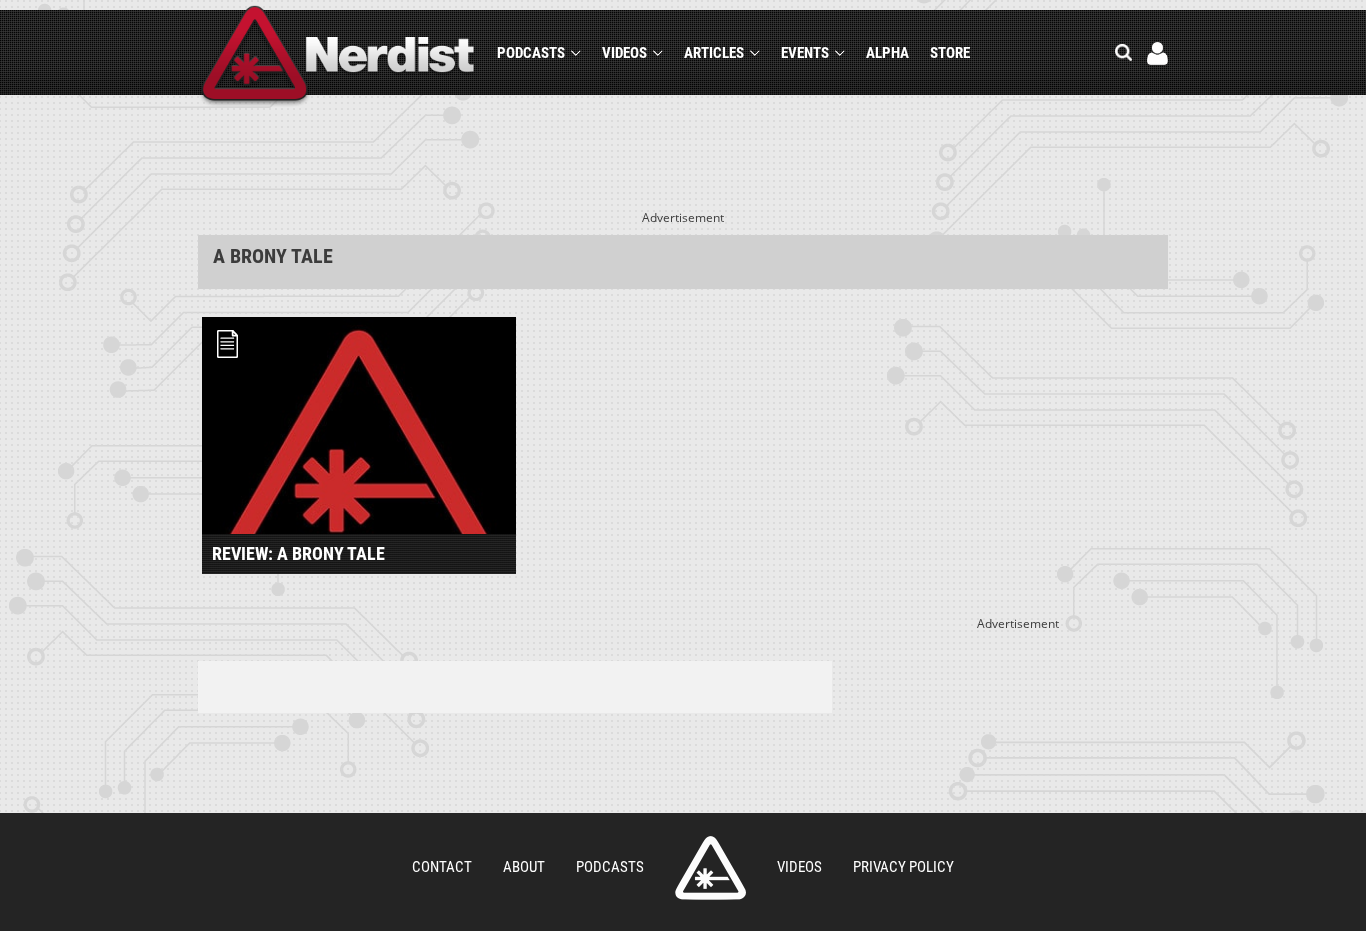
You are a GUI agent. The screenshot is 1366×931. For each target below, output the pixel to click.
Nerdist (338, 56)
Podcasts (531, 53)
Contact (442, 867)
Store (950, 53)
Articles (714, 53)
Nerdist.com (710, 868)
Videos (624, 53)
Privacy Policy (903, 867)
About (524, 867)
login (1157, 53)
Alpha (887, 53)
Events (805, 53)
